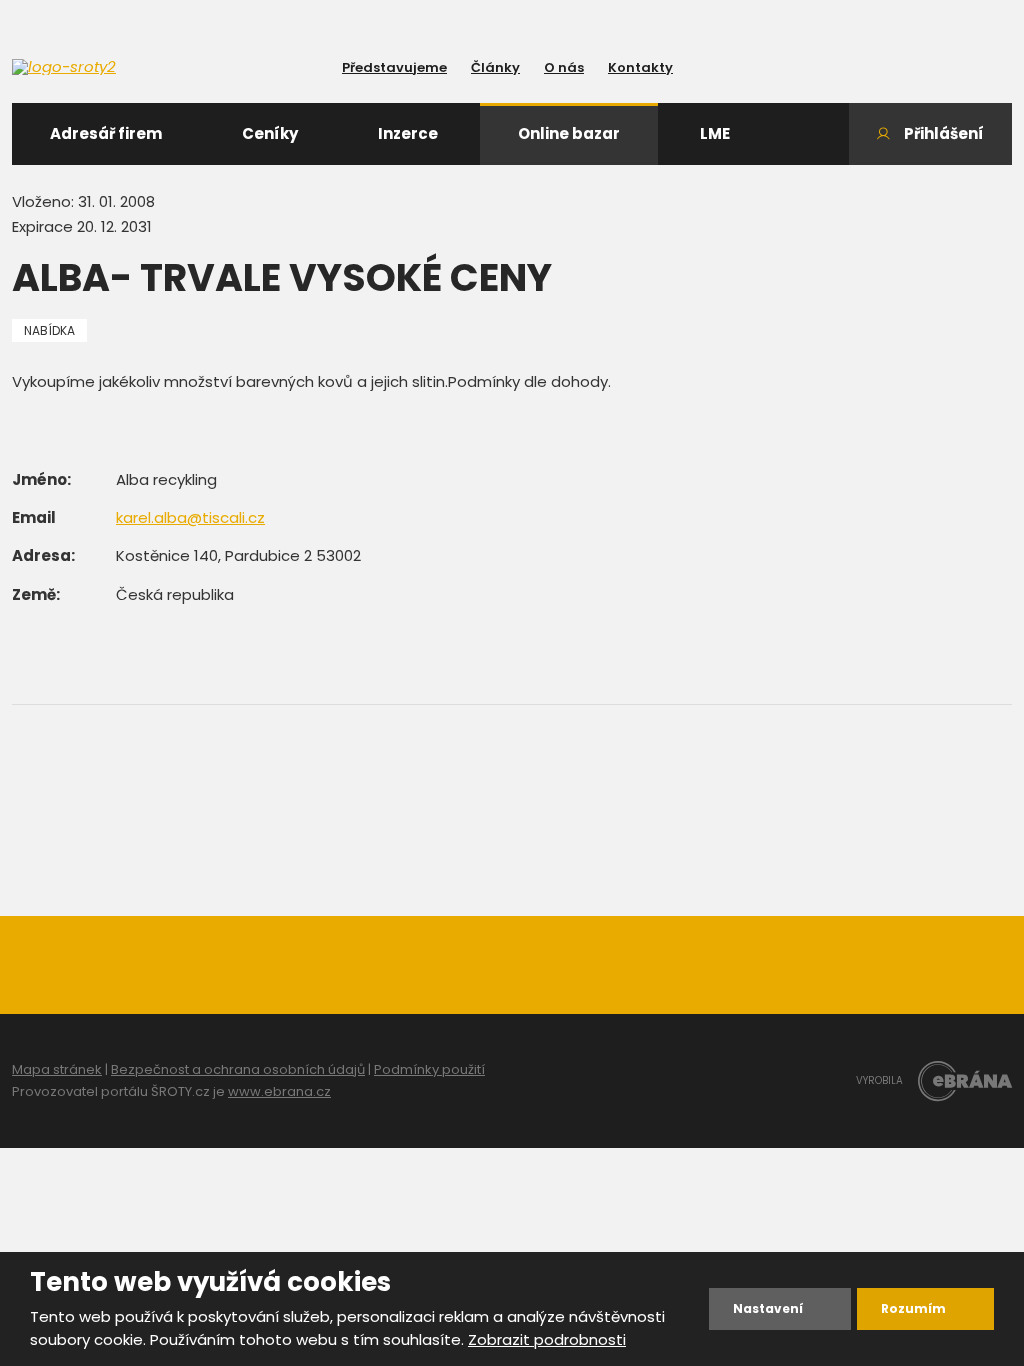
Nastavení (768, 1308)
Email (34, 517)
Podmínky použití (429, 1069)
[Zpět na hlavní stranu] (102, 67)
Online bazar (569, 133)
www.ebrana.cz (279, 1091)
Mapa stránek (57, 1069)
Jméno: (41, 479)
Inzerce (408, 133)
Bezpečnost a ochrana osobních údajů (238, 1069)
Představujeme (394, 67)
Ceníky (270, 133)
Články (495, 67)
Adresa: (43, 555)
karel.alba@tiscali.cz (190, 517)
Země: (36, 594)
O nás (564, 67)
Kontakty (640, 67)
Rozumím (913, 1308)
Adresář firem (106, 133)
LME (715, 133)
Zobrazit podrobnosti (547, 1339)
